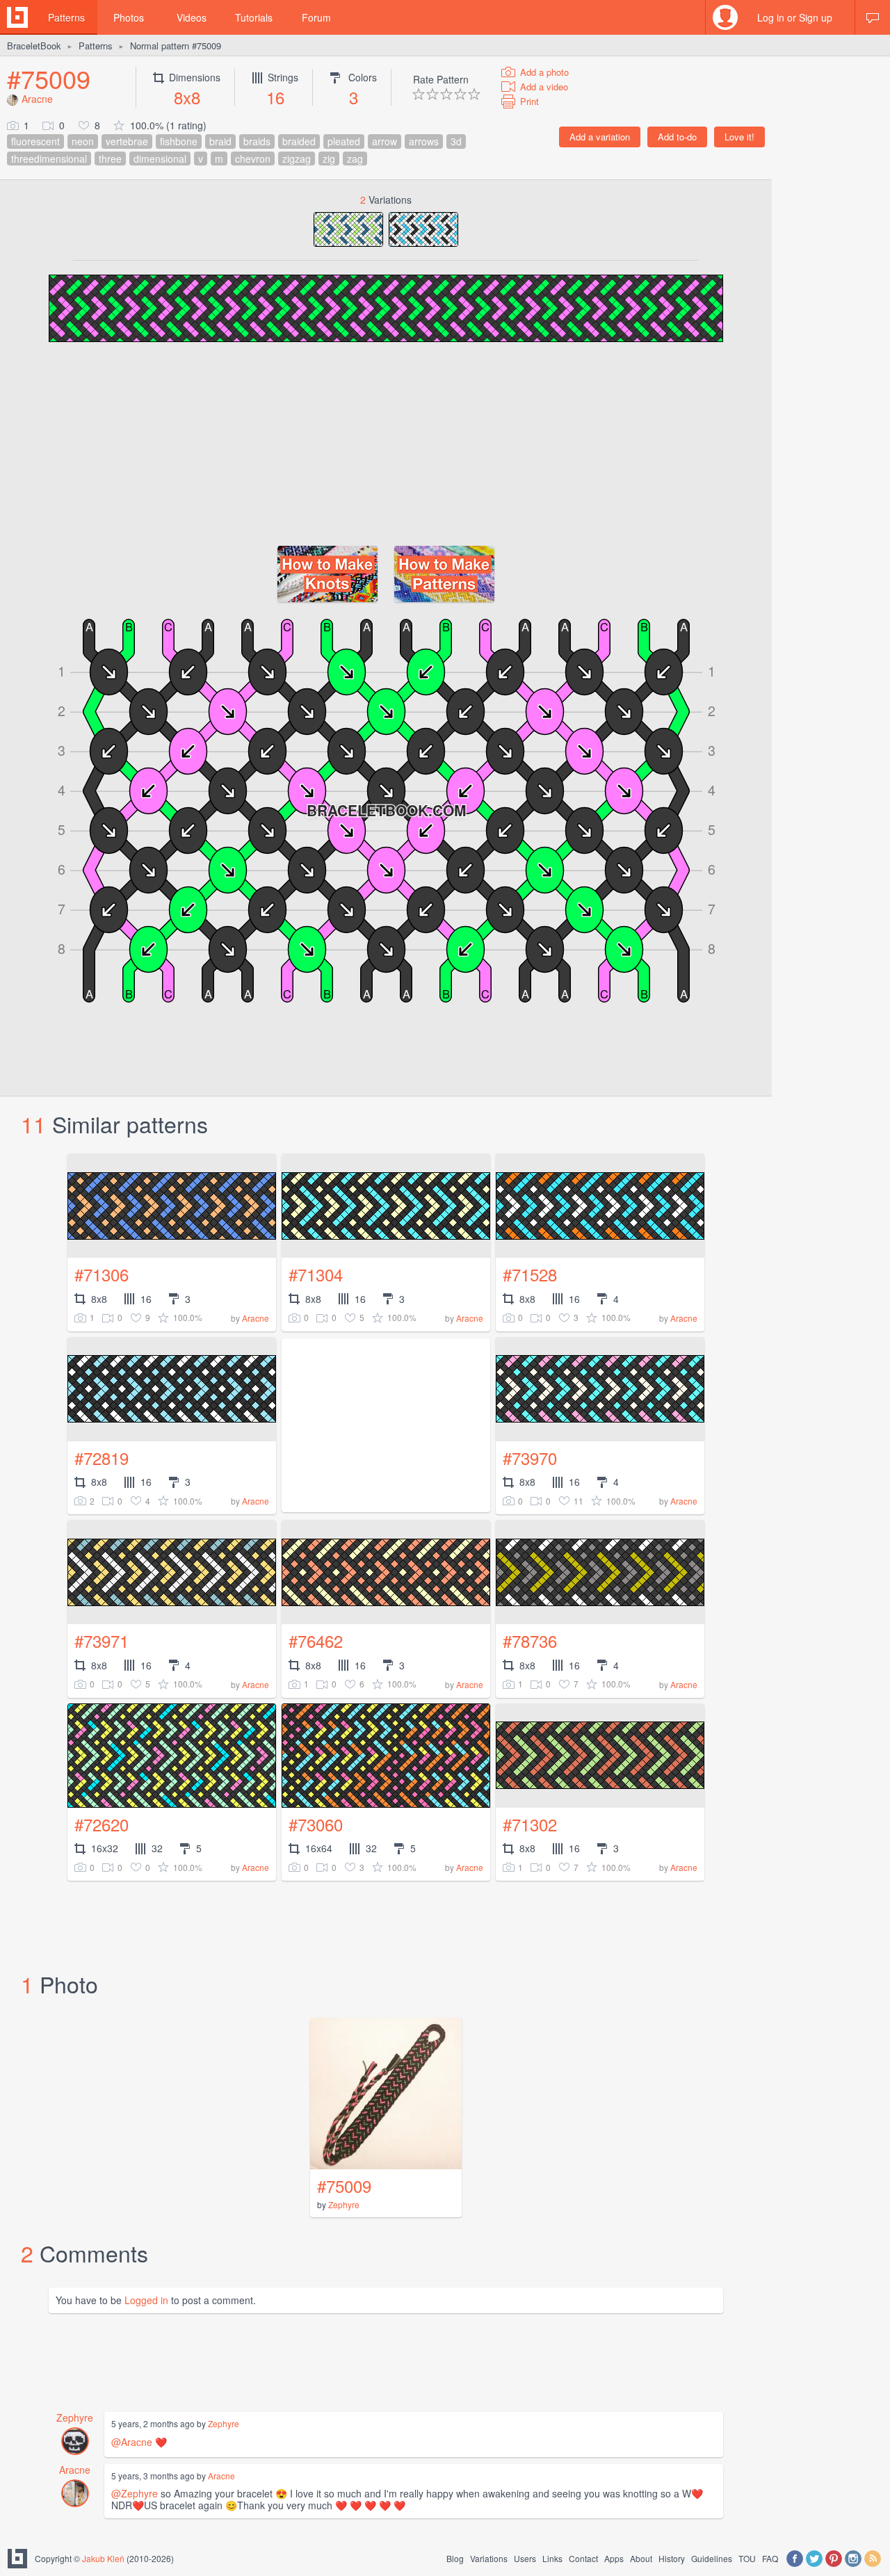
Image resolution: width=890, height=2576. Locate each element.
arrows (424, 141)
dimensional (160, 159)
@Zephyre (135, 2493)
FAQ (770, 2558)
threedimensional (49, 159)
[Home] (17, 17)
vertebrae (127, 141)
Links (552, 2558)
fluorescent (35, 141)
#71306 (102, 1274)
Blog (455, 2558)
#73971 (102, 1641)
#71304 (316, 1274)
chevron (253, 159)
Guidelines (712, 2558)
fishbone (179, 141)
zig (329, 159)
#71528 (530, 1274)
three (110, 159)
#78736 (530, 1641)
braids (257, 141)
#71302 (530, 1824)
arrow (385, 141)
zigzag (297, 159)
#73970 (530, 1458)
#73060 (316, 1824)
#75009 (49, 78)
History (672, 2558)
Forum (316, 17)
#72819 (102, 1458)
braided (299, 141)
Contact (583, 2558)
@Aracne (132, 2442)
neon (83, 141)
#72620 (102, 1824)
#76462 (316, 1641)
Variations (489, 2558)
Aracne (37, 99)
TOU (747, 2558)
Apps (614, 2558)
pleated (344, 141)
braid (220, 141)
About (641, 2558)
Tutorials (254, 17)
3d (456, 141)
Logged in (146, 2300)
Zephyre (344, 2204)
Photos (129, 17)
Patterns (66, 17)
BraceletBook (34, 46)
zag (355, 159)
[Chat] (873, 17)
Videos (192, 17)
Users (525, 2558)
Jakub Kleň (103, 2558)
